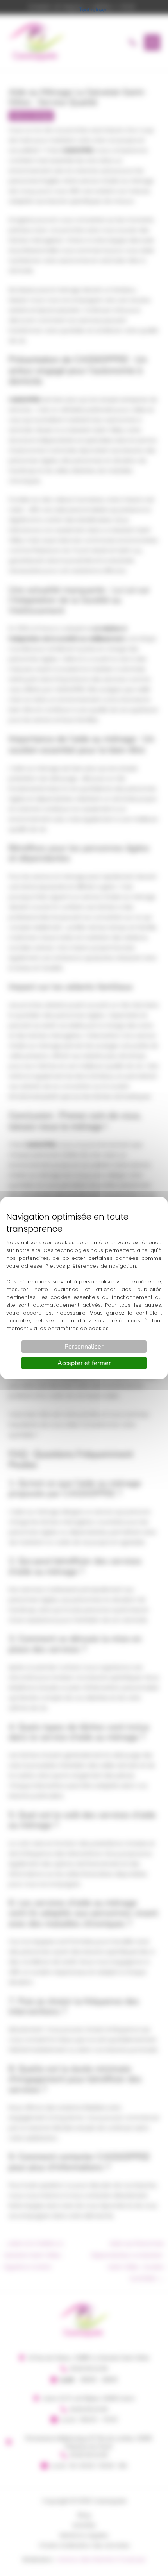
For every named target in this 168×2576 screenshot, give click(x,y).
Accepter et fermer (84, 1363)
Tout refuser (93, 10)
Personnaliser (84, 1347)
